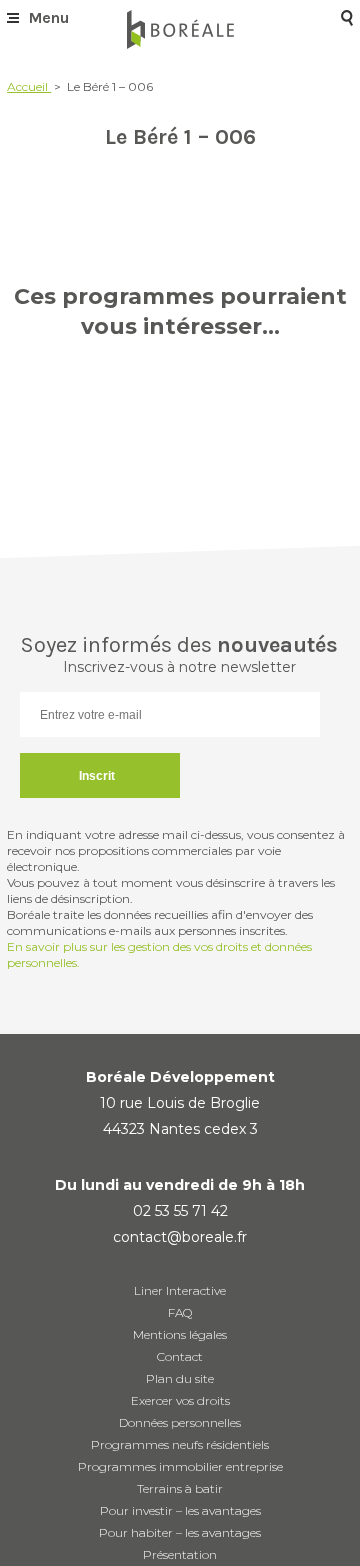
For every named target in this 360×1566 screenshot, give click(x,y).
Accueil (29, 86)
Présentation (180, 1554)
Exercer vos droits (180, 1400)
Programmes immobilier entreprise (180, 1466)
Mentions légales (180, 1334)
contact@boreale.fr (180, 1237)
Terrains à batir (180, 1488)
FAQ (180, 1312)
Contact (180, 1356)
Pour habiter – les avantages (180, 1532)
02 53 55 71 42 (180, 1211)
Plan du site (180, 1378)
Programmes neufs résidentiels (180, 1444)
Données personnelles (180, 1422)
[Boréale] (180, 29)
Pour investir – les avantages (180, 1510)
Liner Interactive (180, 1290)
